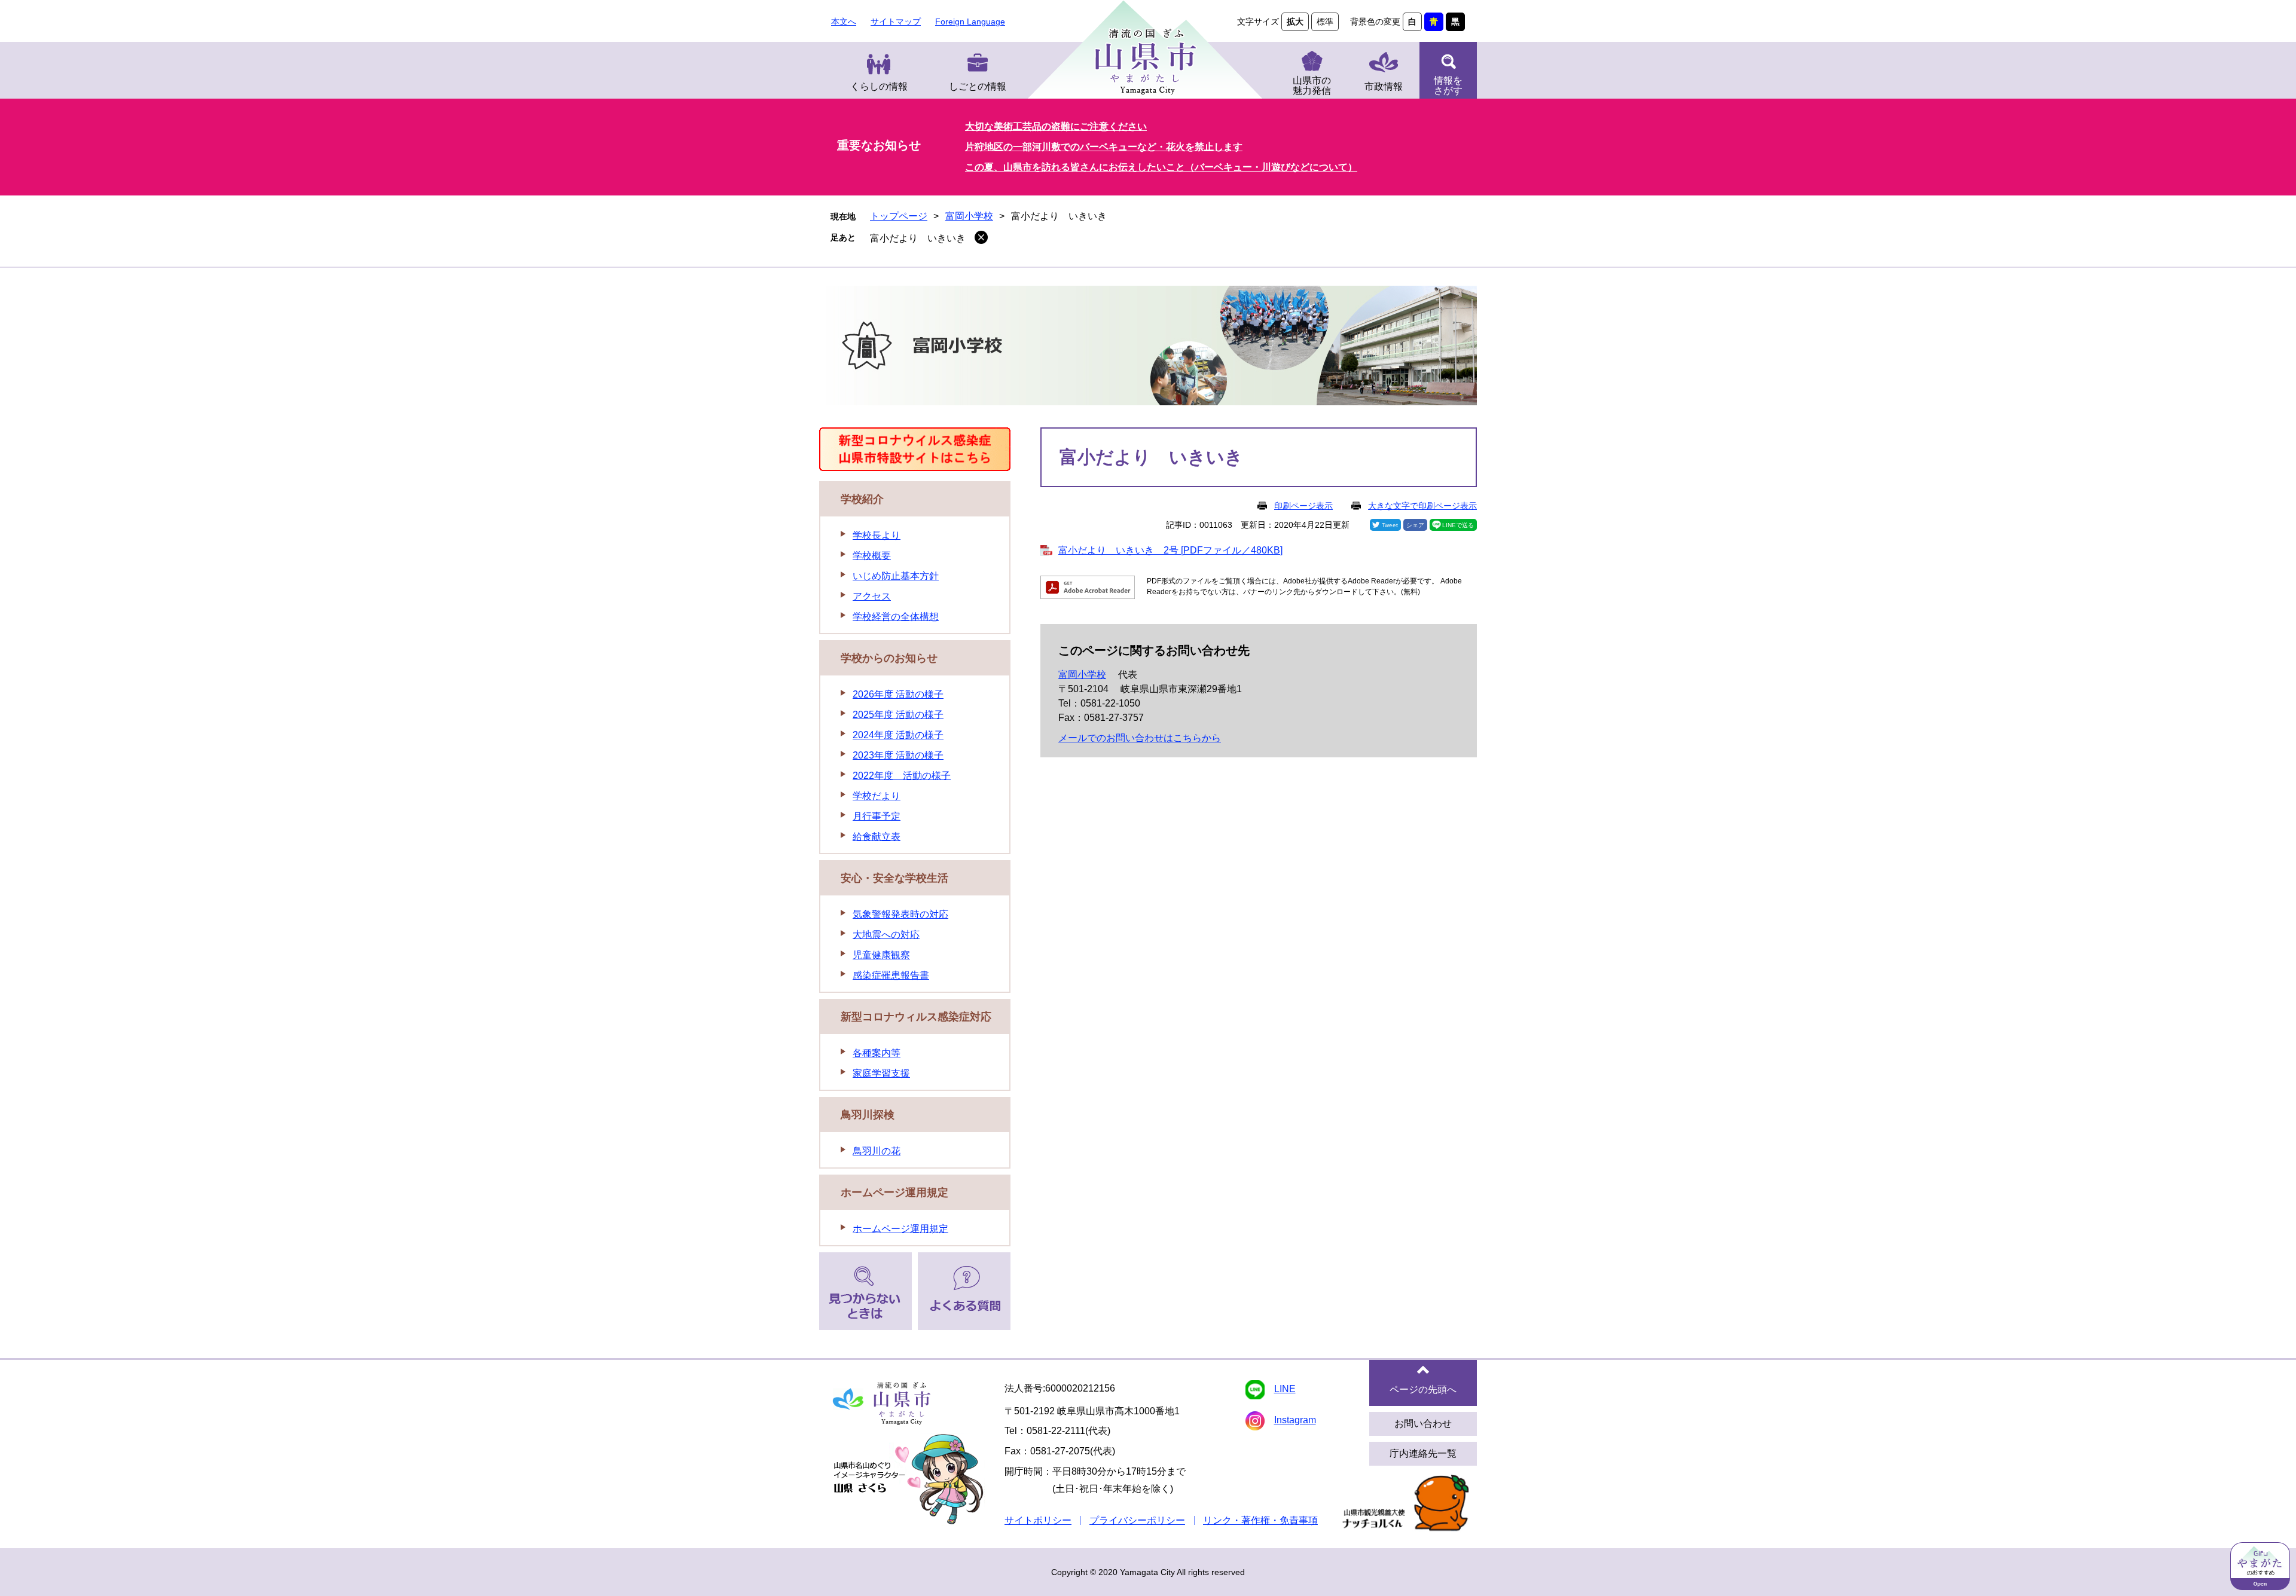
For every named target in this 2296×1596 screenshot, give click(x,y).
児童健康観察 (881, 955)
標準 (1325, 22)
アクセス (872, 596)
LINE (1285, 1389)
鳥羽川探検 (868, 1115)
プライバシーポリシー (1137, 1520)
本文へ (844, 22)
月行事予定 (877, 816)
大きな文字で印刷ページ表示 (1422, 506)
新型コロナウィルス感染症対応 (916, 1017)
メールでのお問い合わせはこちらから (1140, 738)
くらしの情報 (879, 86)
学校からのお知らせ (889, 658)
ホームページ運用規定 (894, 1193)
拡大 (1295, 22)
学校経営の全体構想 (896, 617)
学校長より (877, 535)
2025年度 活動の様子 (898, 715)
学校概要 (872, 556)
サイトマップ (896, 22)
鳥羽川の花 (877, 1151)
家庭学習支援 (881, 1073)
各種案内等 (877, 1053)
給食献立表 (877, 837)
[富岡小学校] (1148, 348)
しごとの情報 (978, 86)
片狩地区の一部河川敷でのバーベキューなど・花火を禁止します (1104, 147)
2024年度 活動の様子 (898, 735)
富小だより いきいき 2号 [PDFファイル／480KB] (1170, 550)
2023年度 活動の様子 (898, 755)
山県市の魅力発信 (1312, 85)
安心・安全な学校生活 (894, 878)
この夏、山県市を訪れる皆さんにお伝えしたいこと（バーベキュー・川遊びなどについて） (1161, 167)
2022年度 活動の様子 (902, 776)
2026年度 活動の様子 (898, 694)
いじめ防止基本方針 (896, 576)
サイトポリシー (1038, 1520)
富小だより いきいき (918, 238)
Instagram (1295, 1420)
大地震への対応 (886, 935)
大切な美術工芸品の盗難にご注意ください (1056, 126)
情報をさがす (1448, 85)
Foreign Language (970, 22)
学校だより (877, 796)
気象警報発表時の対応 (900, 914)
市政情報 (1384, 86)
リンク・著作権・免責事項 (1260, 1520)
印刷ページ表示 (1303, 506)
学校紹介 (862, 499)
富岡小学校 (969, 216)
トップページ (899, 216)
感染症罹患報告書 (891, 975)
